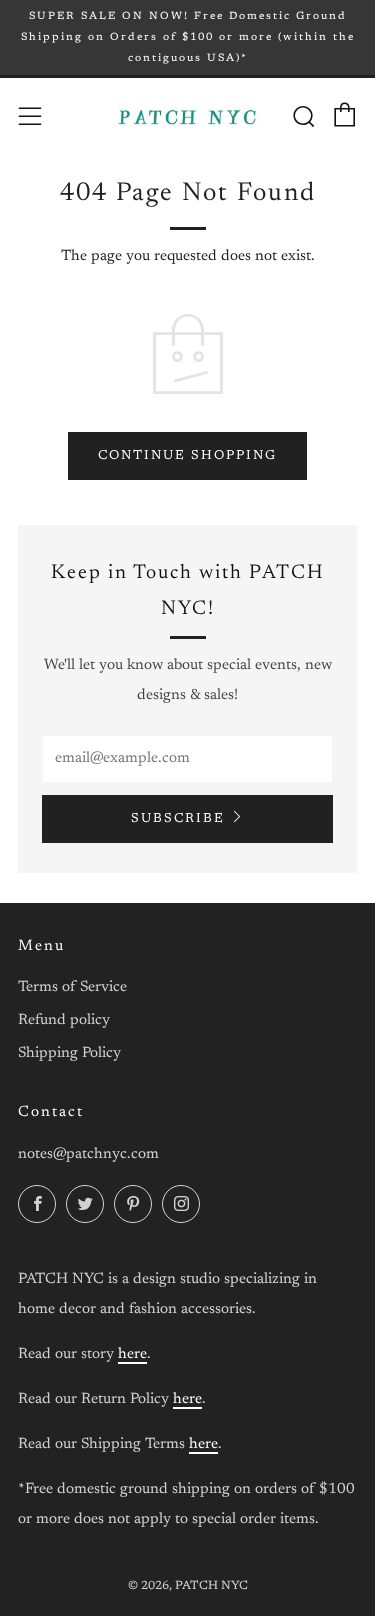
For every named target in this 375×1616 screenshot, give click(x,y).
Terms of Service (72, 987)
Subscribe (178, 818)
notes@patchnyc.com (88, 1154)
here (132, 1354)
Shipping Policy (69, 1053)
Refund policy (64, 1020)
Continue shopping (187, 455)
